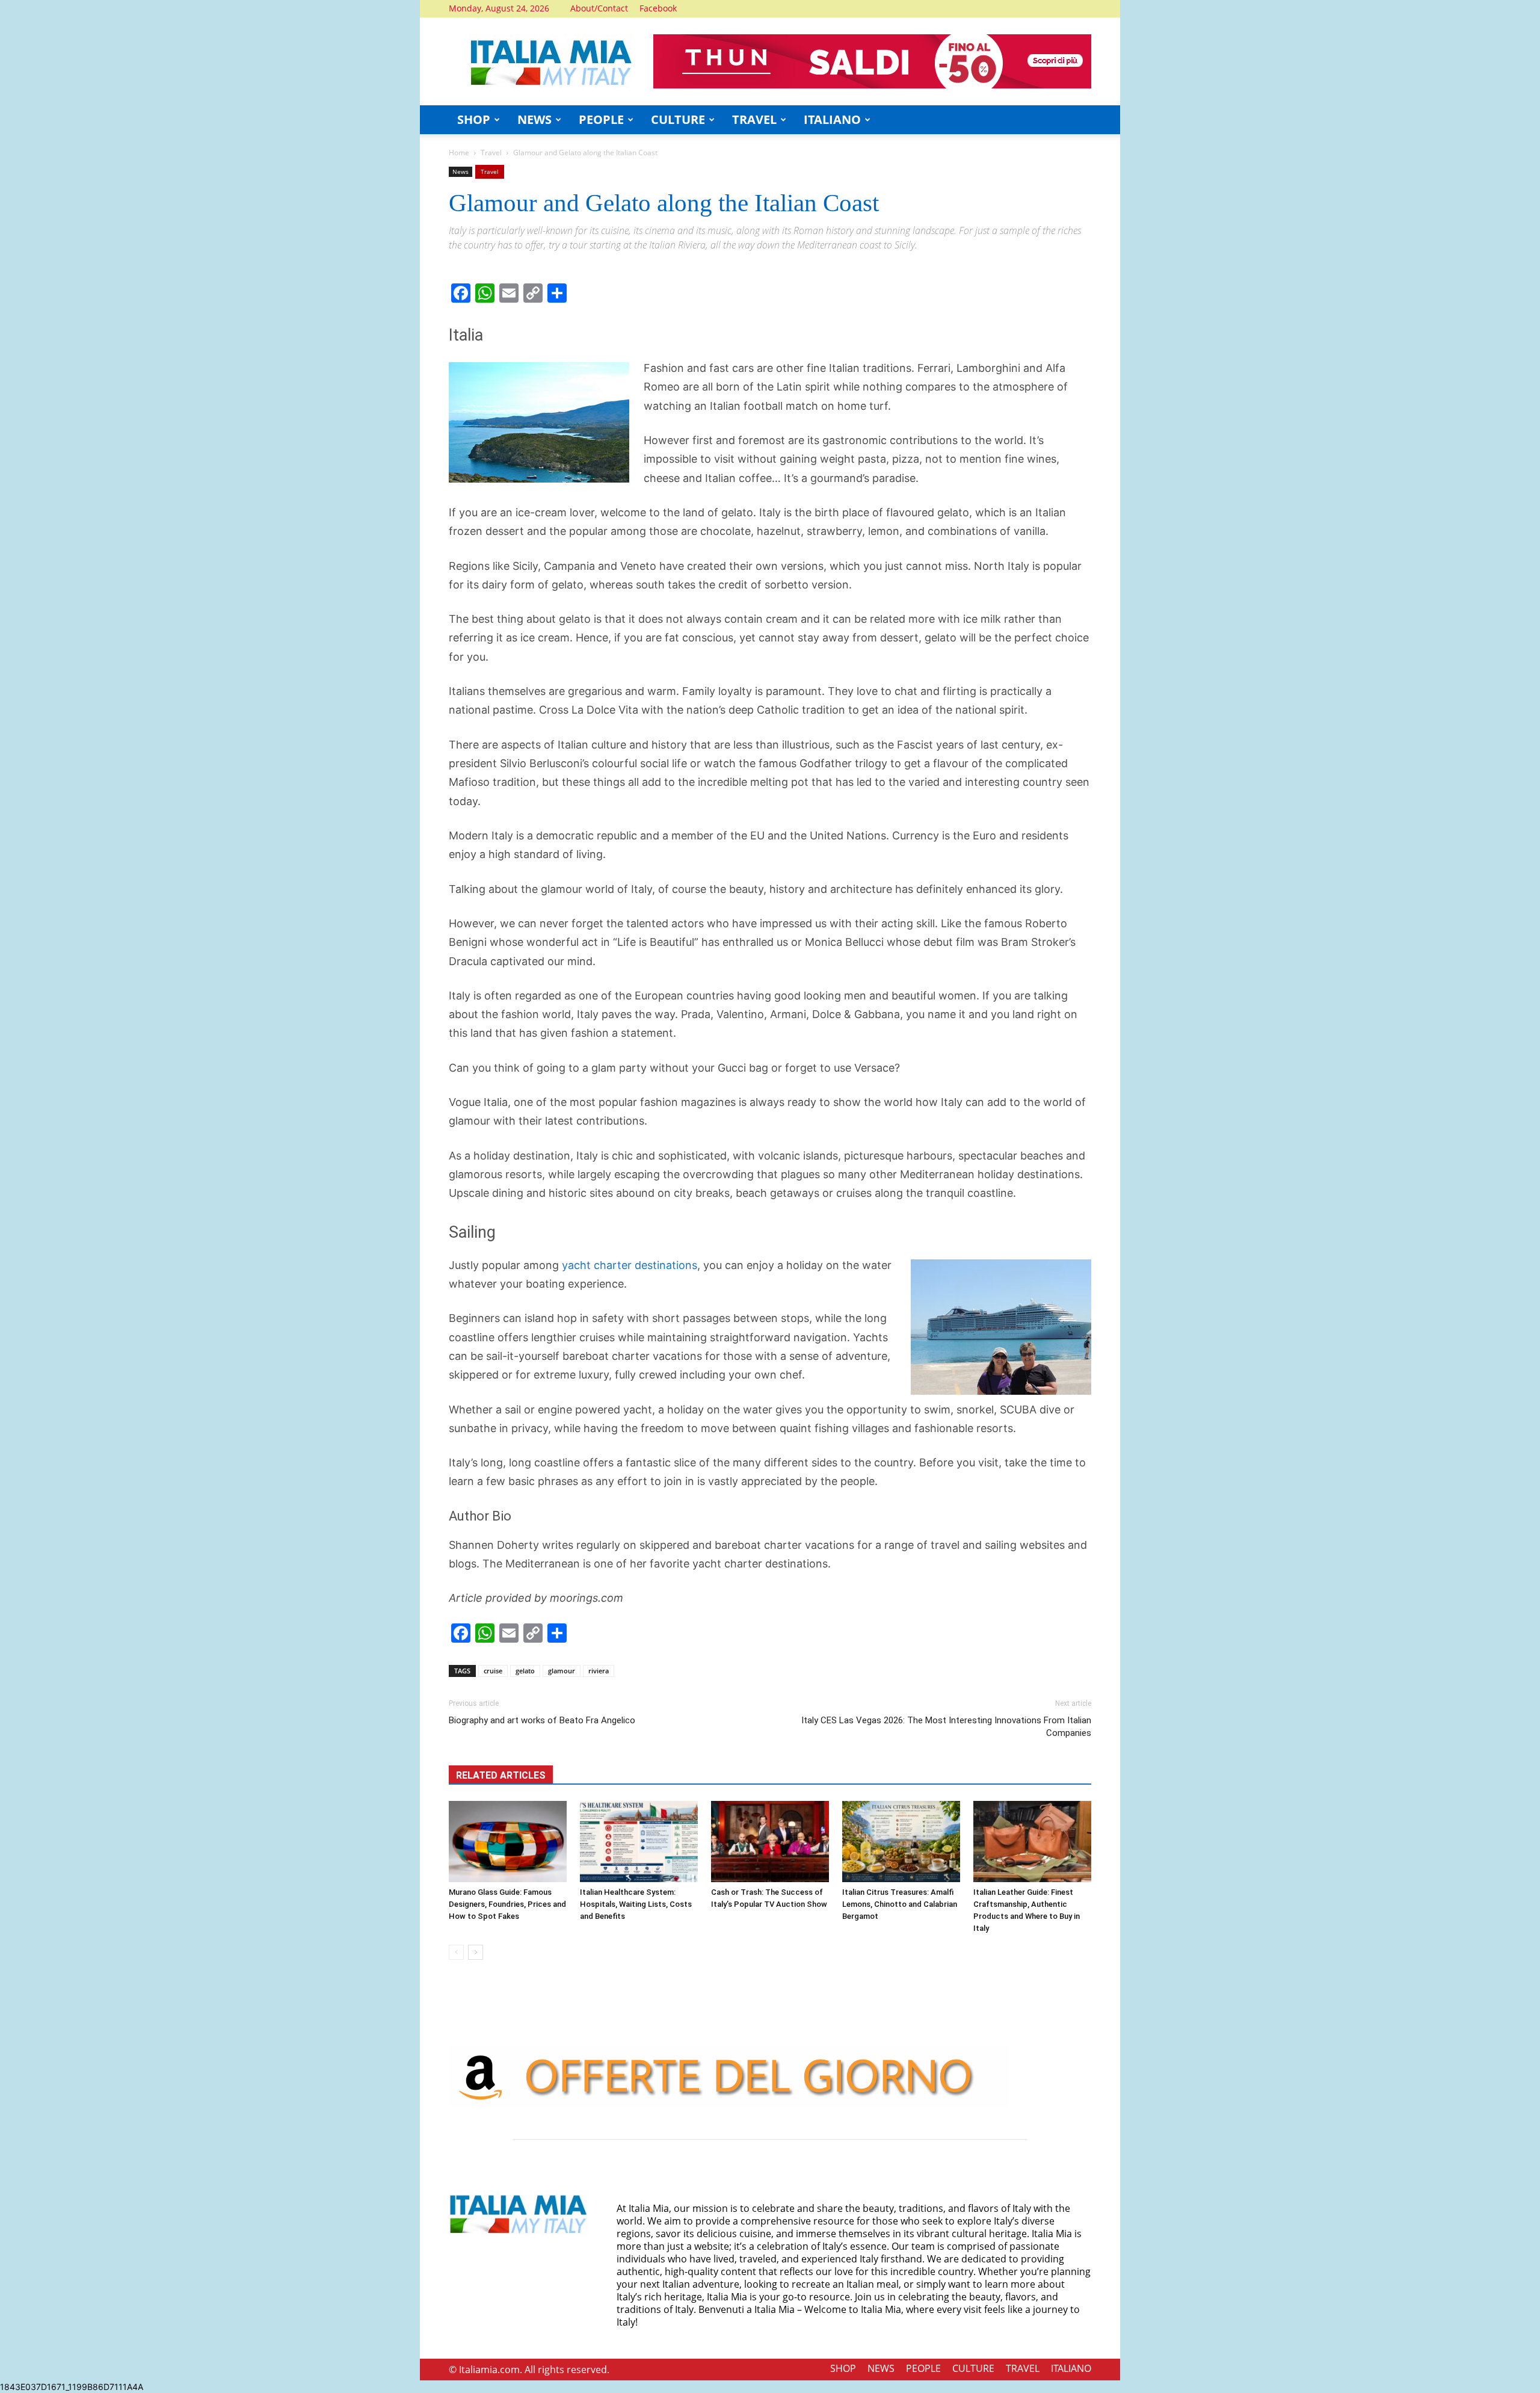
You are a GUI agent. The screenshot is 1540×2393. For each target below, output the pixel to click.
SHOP (474, 119)
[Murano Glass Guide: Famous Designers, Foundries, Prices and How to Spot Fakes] (508, 1842)
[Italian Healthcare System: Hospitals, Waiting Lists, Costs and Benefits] (639, 1842)
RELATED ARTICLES (501, 1775)
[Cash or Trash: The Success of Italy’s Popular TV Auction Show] (770, 1842)
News (460, 171)
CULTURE (678, 119)
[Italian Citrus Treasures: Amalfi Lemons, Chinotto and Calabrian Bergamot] (901, 1842)
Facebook (658, 8)
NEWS (534, 119)
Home (459, 153)
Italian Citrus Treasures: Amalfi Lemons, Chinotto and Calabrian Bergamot (900, 1904)
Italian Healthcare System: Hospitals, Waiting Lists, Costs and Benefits (636, 1904)
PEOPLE (601, 119)
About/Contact (599, 8)
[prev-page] (456, 1952)
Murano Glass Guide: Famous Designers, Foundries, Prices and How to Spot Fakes (507, 1904)
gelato (525, 1671)
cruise (493, 1671)
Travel (491, 153)
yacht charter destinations (630, 1265)
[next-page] (476, 1952)
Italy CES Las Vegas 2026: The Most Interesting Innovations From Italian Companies (946, 1727)
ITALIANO (832, 119)
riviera (599, 1671)
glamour (562, 1671)
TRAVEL (754, 119)
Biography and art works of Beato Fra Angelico (542, 1720)
